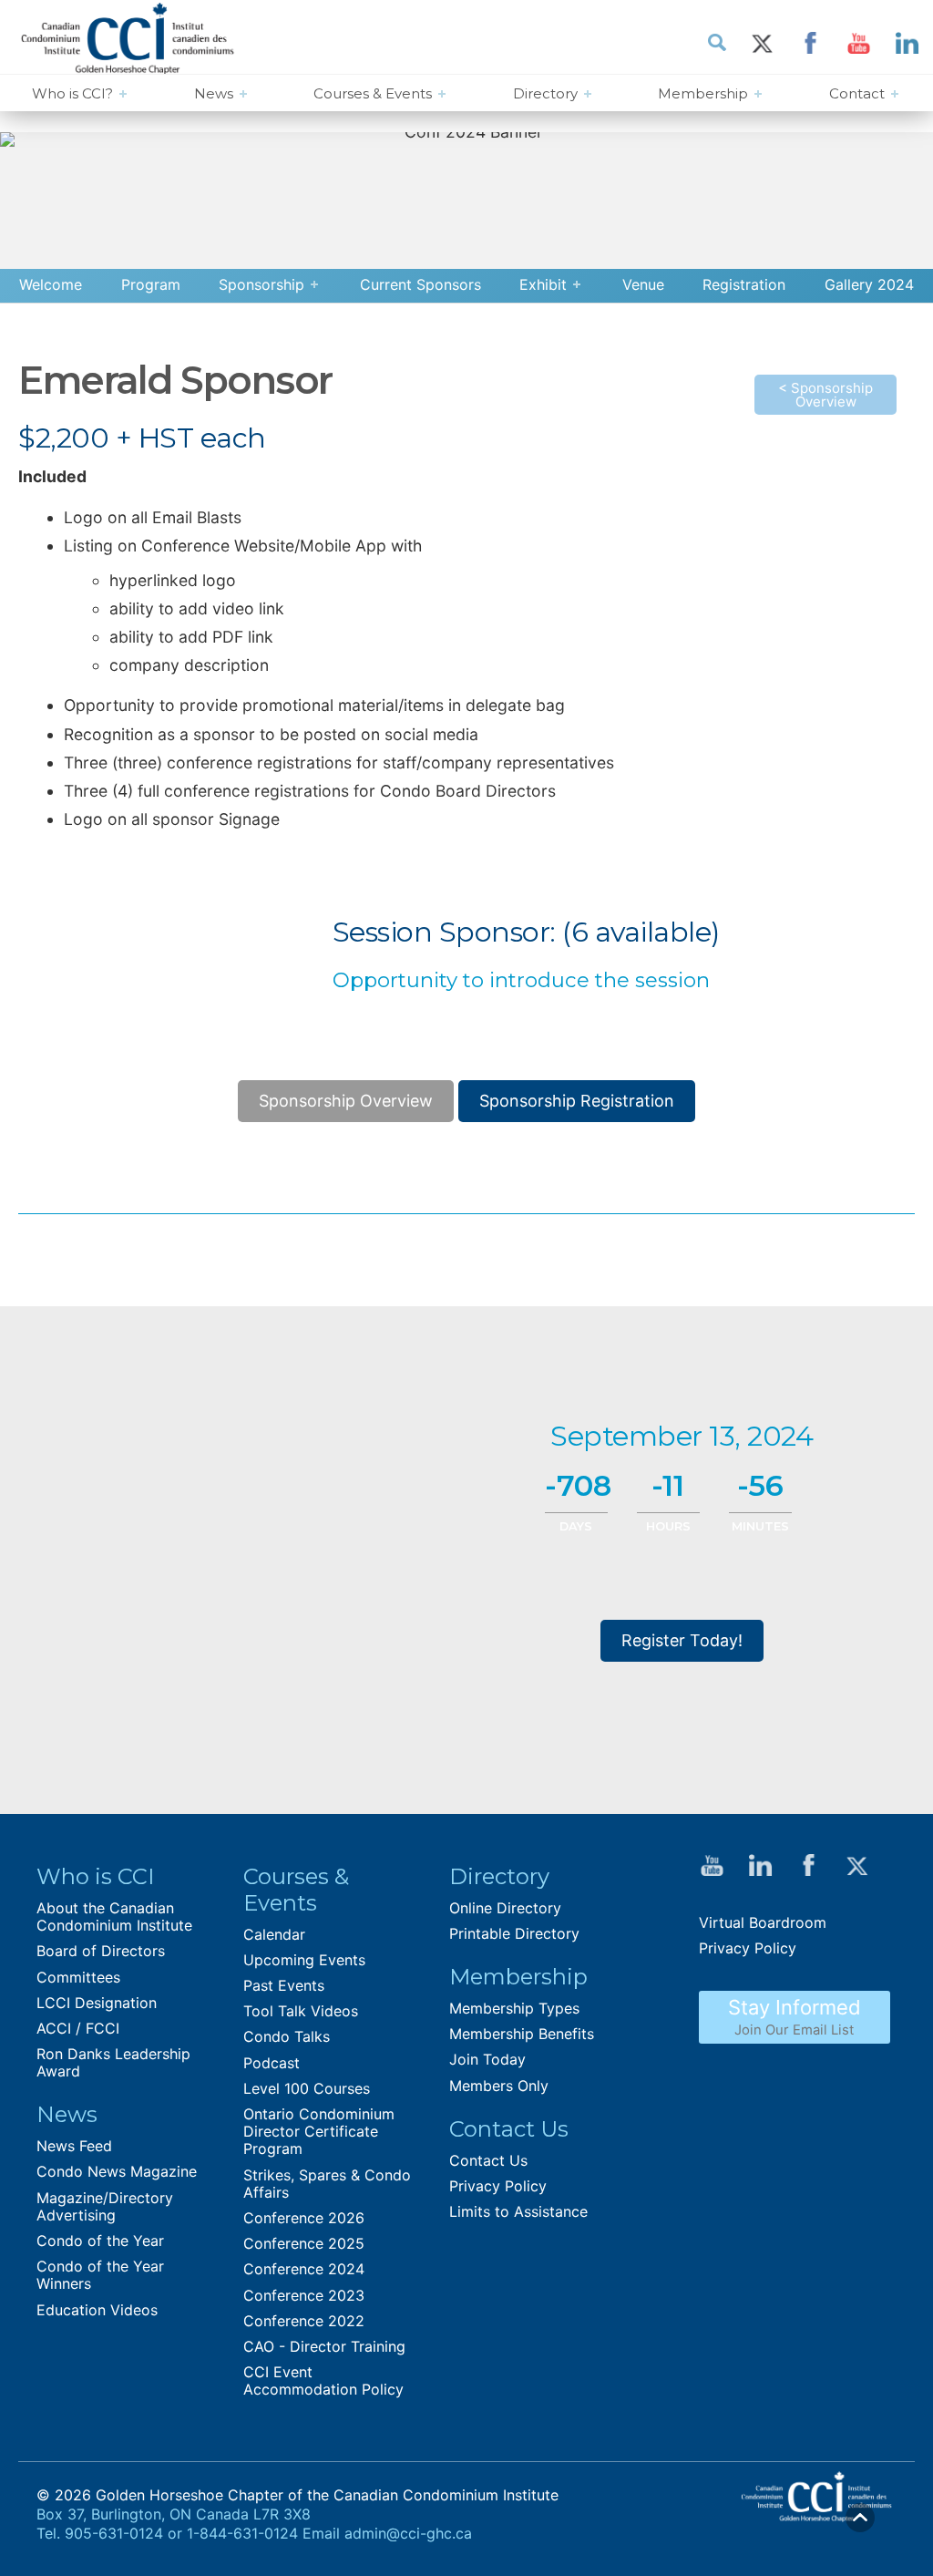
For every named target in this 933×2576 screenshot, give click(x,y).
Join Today (487, 2059)
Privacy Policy (498, 2186)
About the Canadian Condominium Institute (114, 1917)
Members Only (499, 2086)
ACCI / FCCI (78, 2028)
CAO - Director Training (324, 2346)
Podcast (272, 2063)
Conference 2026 (304, 2218)
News (214, 93)
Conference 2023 (304, 2295)
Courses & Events (373, 93)
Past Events (284, 1985)
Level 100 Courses (307, 2088)
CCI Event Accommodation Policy (323, 2380)
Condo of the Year (100, 2241)
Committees (78, 1977)
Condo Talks (287, 2036)
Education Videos (97, 2310)
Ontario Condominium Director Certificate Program (319, 2131)
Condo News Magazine (117, 2171)
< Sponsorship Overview (825, 395)
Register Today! (682, 1640)
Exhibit (543, 284)
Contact (857, 93)
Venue (643, 284)
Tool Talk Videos (301, 2011)
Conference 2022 (304, 2321)
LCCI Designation (97, 2003)
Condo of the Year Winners (100, 2275)
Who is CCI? (72, 93)
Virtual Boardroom (763, 1922)
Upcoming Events (304, 1960)
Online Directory (505, 1908)
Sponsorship (261, 284)
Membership (703, 93)
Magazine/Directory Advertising (105, 2206)
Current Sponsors (420, 284)
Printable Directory (514, 1933)
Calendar (274, 1934)
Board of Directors (101, 1951)
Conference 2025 (304, 2243)
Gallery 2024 (869, 284)
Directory (545, 93)
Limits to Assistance (518, 2211)
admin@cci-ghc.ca (408, 2533)
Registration (744, 284)
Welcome (51, 284)
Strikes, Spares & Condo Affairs (327, 2184)
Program (151, 284)
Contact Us (488, 2160)
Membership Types (514, 2008)
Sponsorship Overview (346, 1101)
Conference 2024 (304, 2269)
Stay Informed (795, 2017)
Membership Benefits (522, 2034)
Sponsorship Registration (577, 1101)
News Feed (74, 2146)
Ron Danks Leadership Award (113, 2062)
